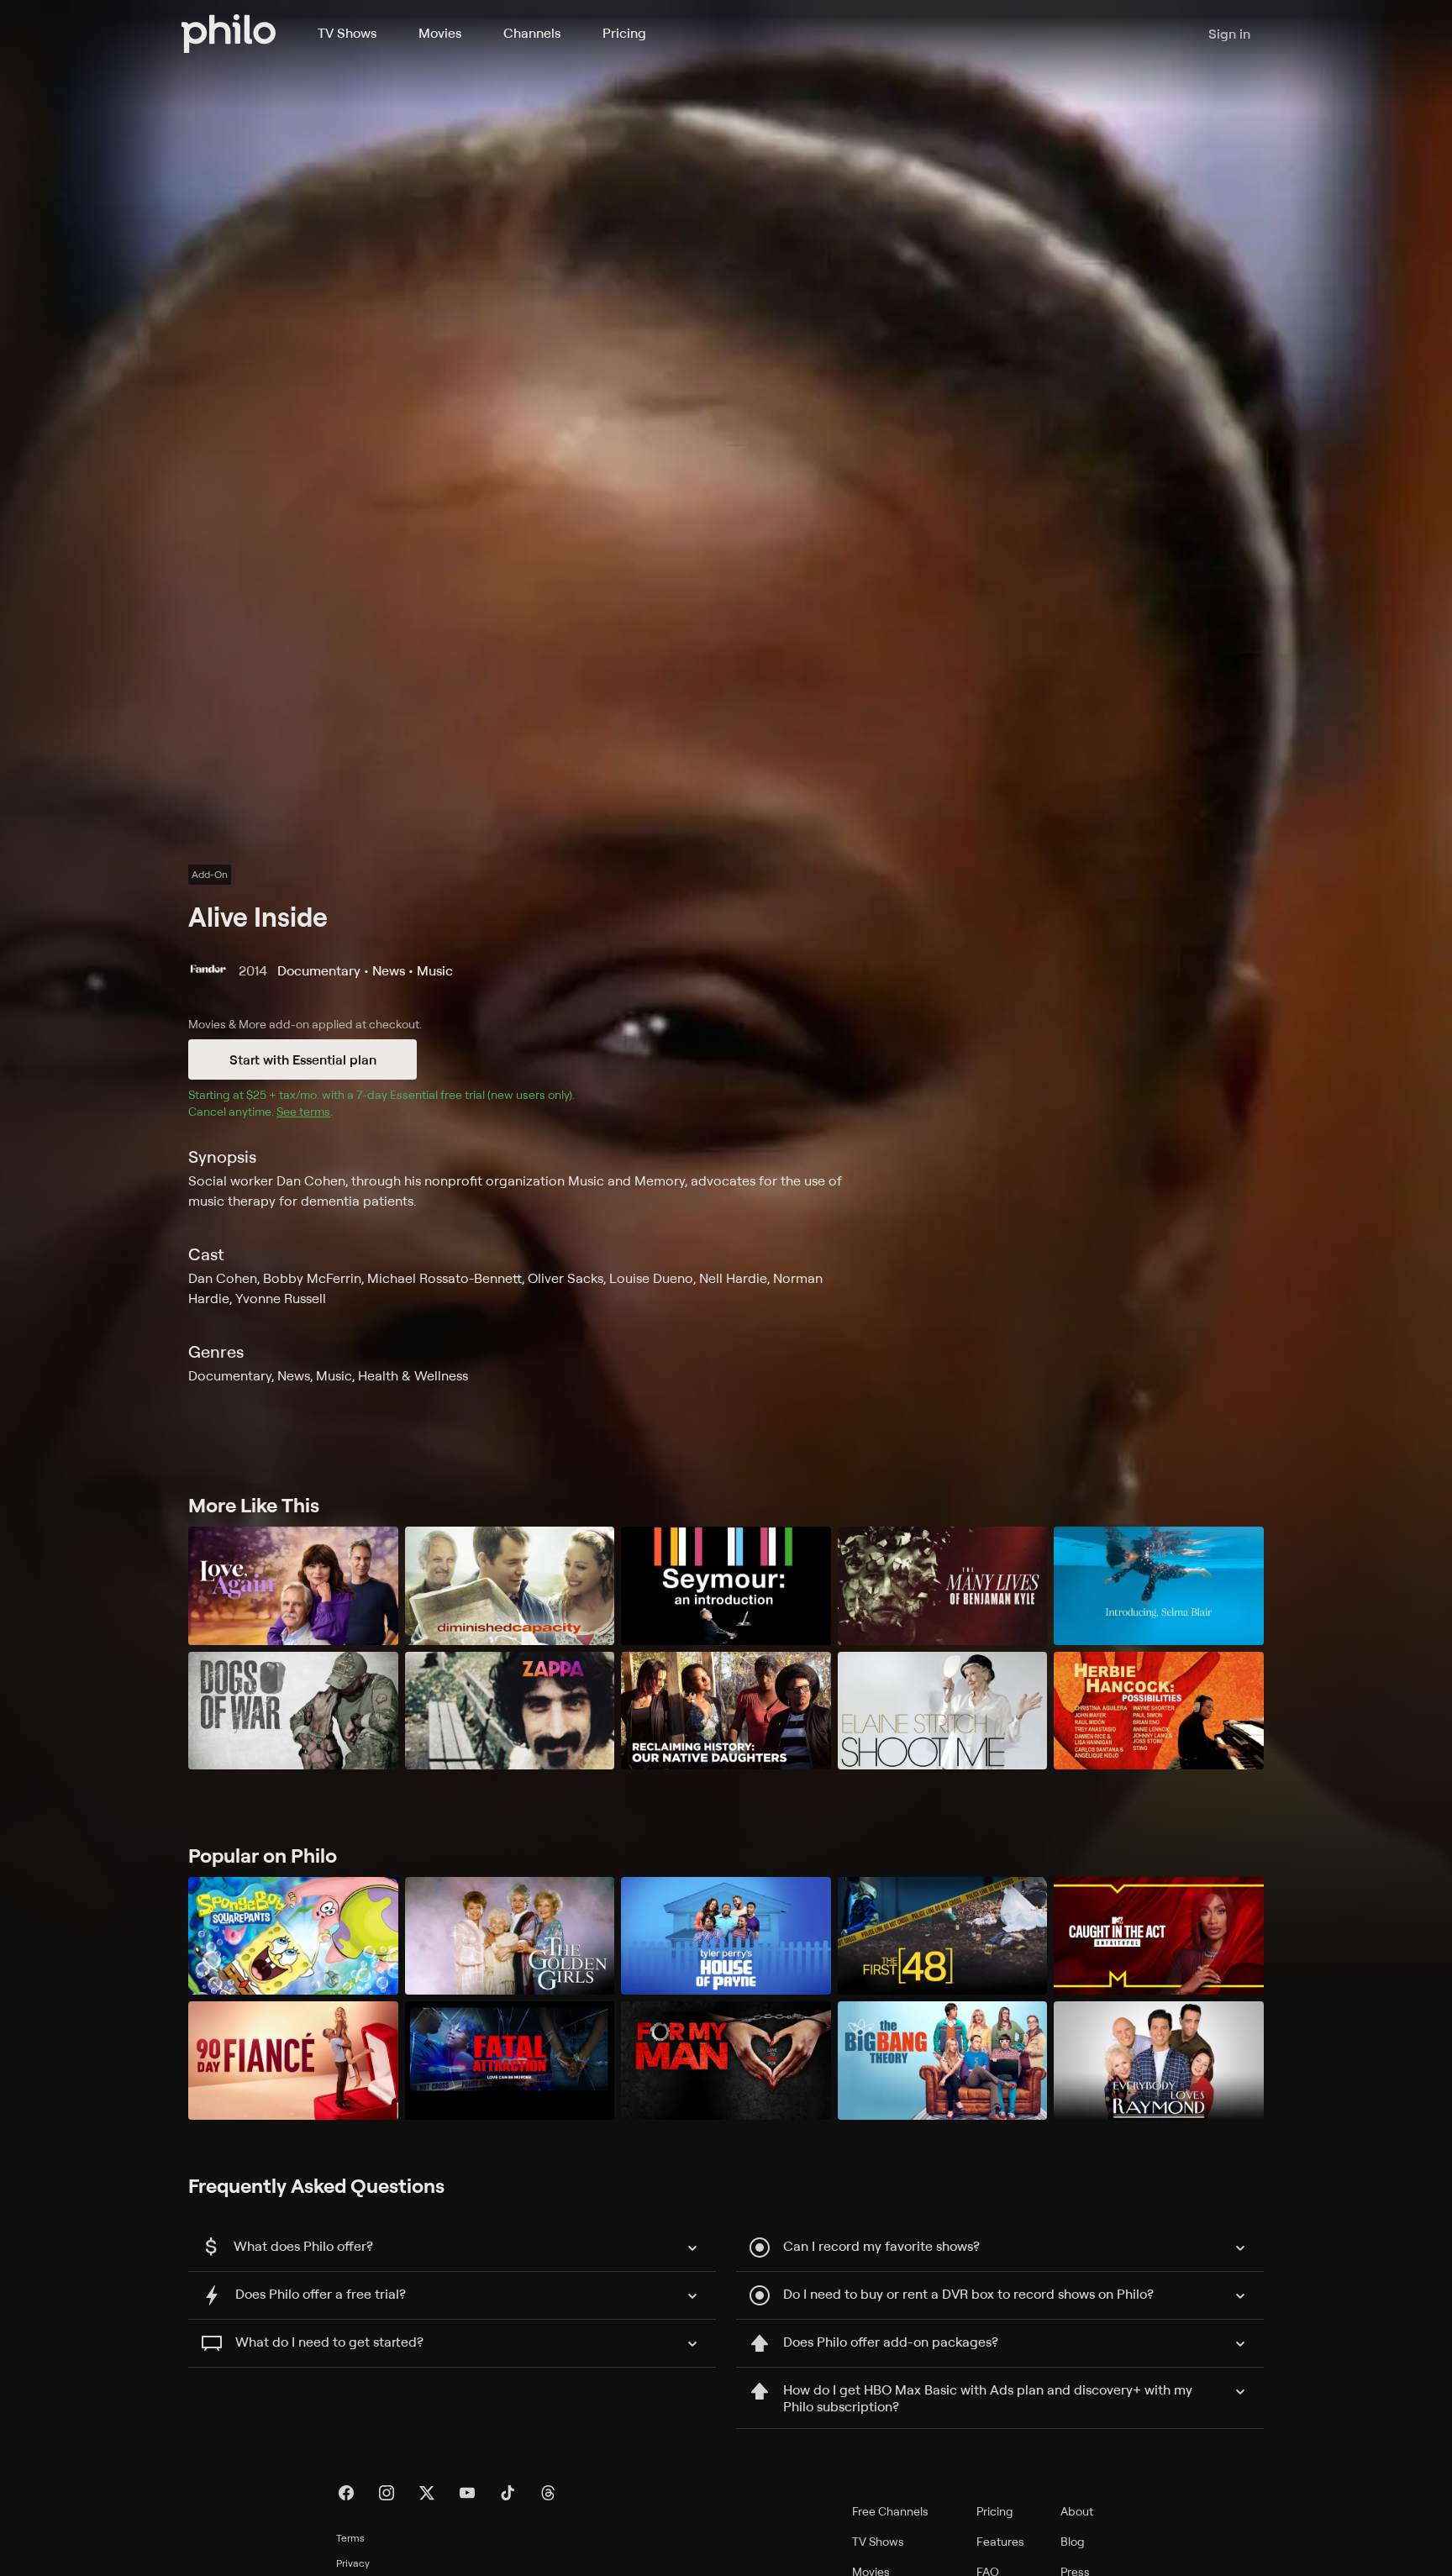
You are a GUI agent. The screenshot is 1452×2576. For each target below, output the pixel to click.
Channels (532, 33)
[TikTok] (508, 2493)
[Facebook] (346, 2493)
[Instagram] (387, 2493)
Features (1000, 2541)
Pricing (624, 33)
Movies (440, 33)
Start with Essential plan (303, 1059)
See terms (303, 1111)
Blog (1073, 2541)
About (1077, 2511)
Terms (350, 2538)
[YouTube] (467, 2493)
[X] (427, 2493)
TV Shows (347, 33)
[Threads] (548, 2493)
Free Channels (890, 2511)
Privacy (353, 2563)
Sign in (1229, 34)
